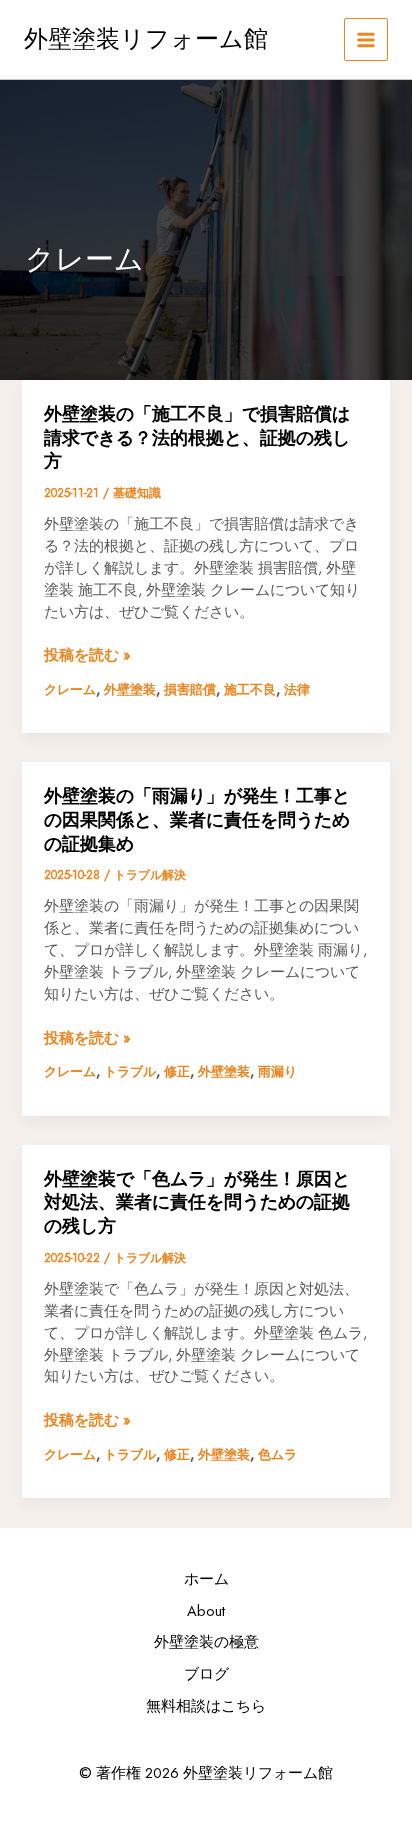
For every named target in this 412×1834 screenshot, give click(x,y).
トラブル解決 (150, 874)
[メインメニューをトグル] (366, 40)
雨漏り (277, 1071)
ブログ (206, 1673)
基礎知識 (137, 492)
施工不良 (250, 689)
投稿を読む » (87, 655)
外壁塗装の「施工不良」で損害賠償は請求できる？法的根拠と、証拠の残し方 (197, 437)
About (206, 1610)
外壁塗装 (130, 689)
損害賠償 (190, 689)
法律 (297, 689)
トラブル (130, 1071)
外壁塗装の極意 (206, 1641)
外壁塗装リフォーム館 (146, 38)
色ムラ (277, 1454)
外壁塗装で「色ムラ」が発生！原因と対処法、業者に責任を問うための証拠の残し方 (197, 1202)
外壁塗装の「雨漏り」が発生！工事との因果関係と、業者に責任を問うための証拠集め (197, 819)
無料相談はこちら (206, 1705)
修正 (177, 1071)
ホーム (206, 1578)
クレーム (70, 689)
